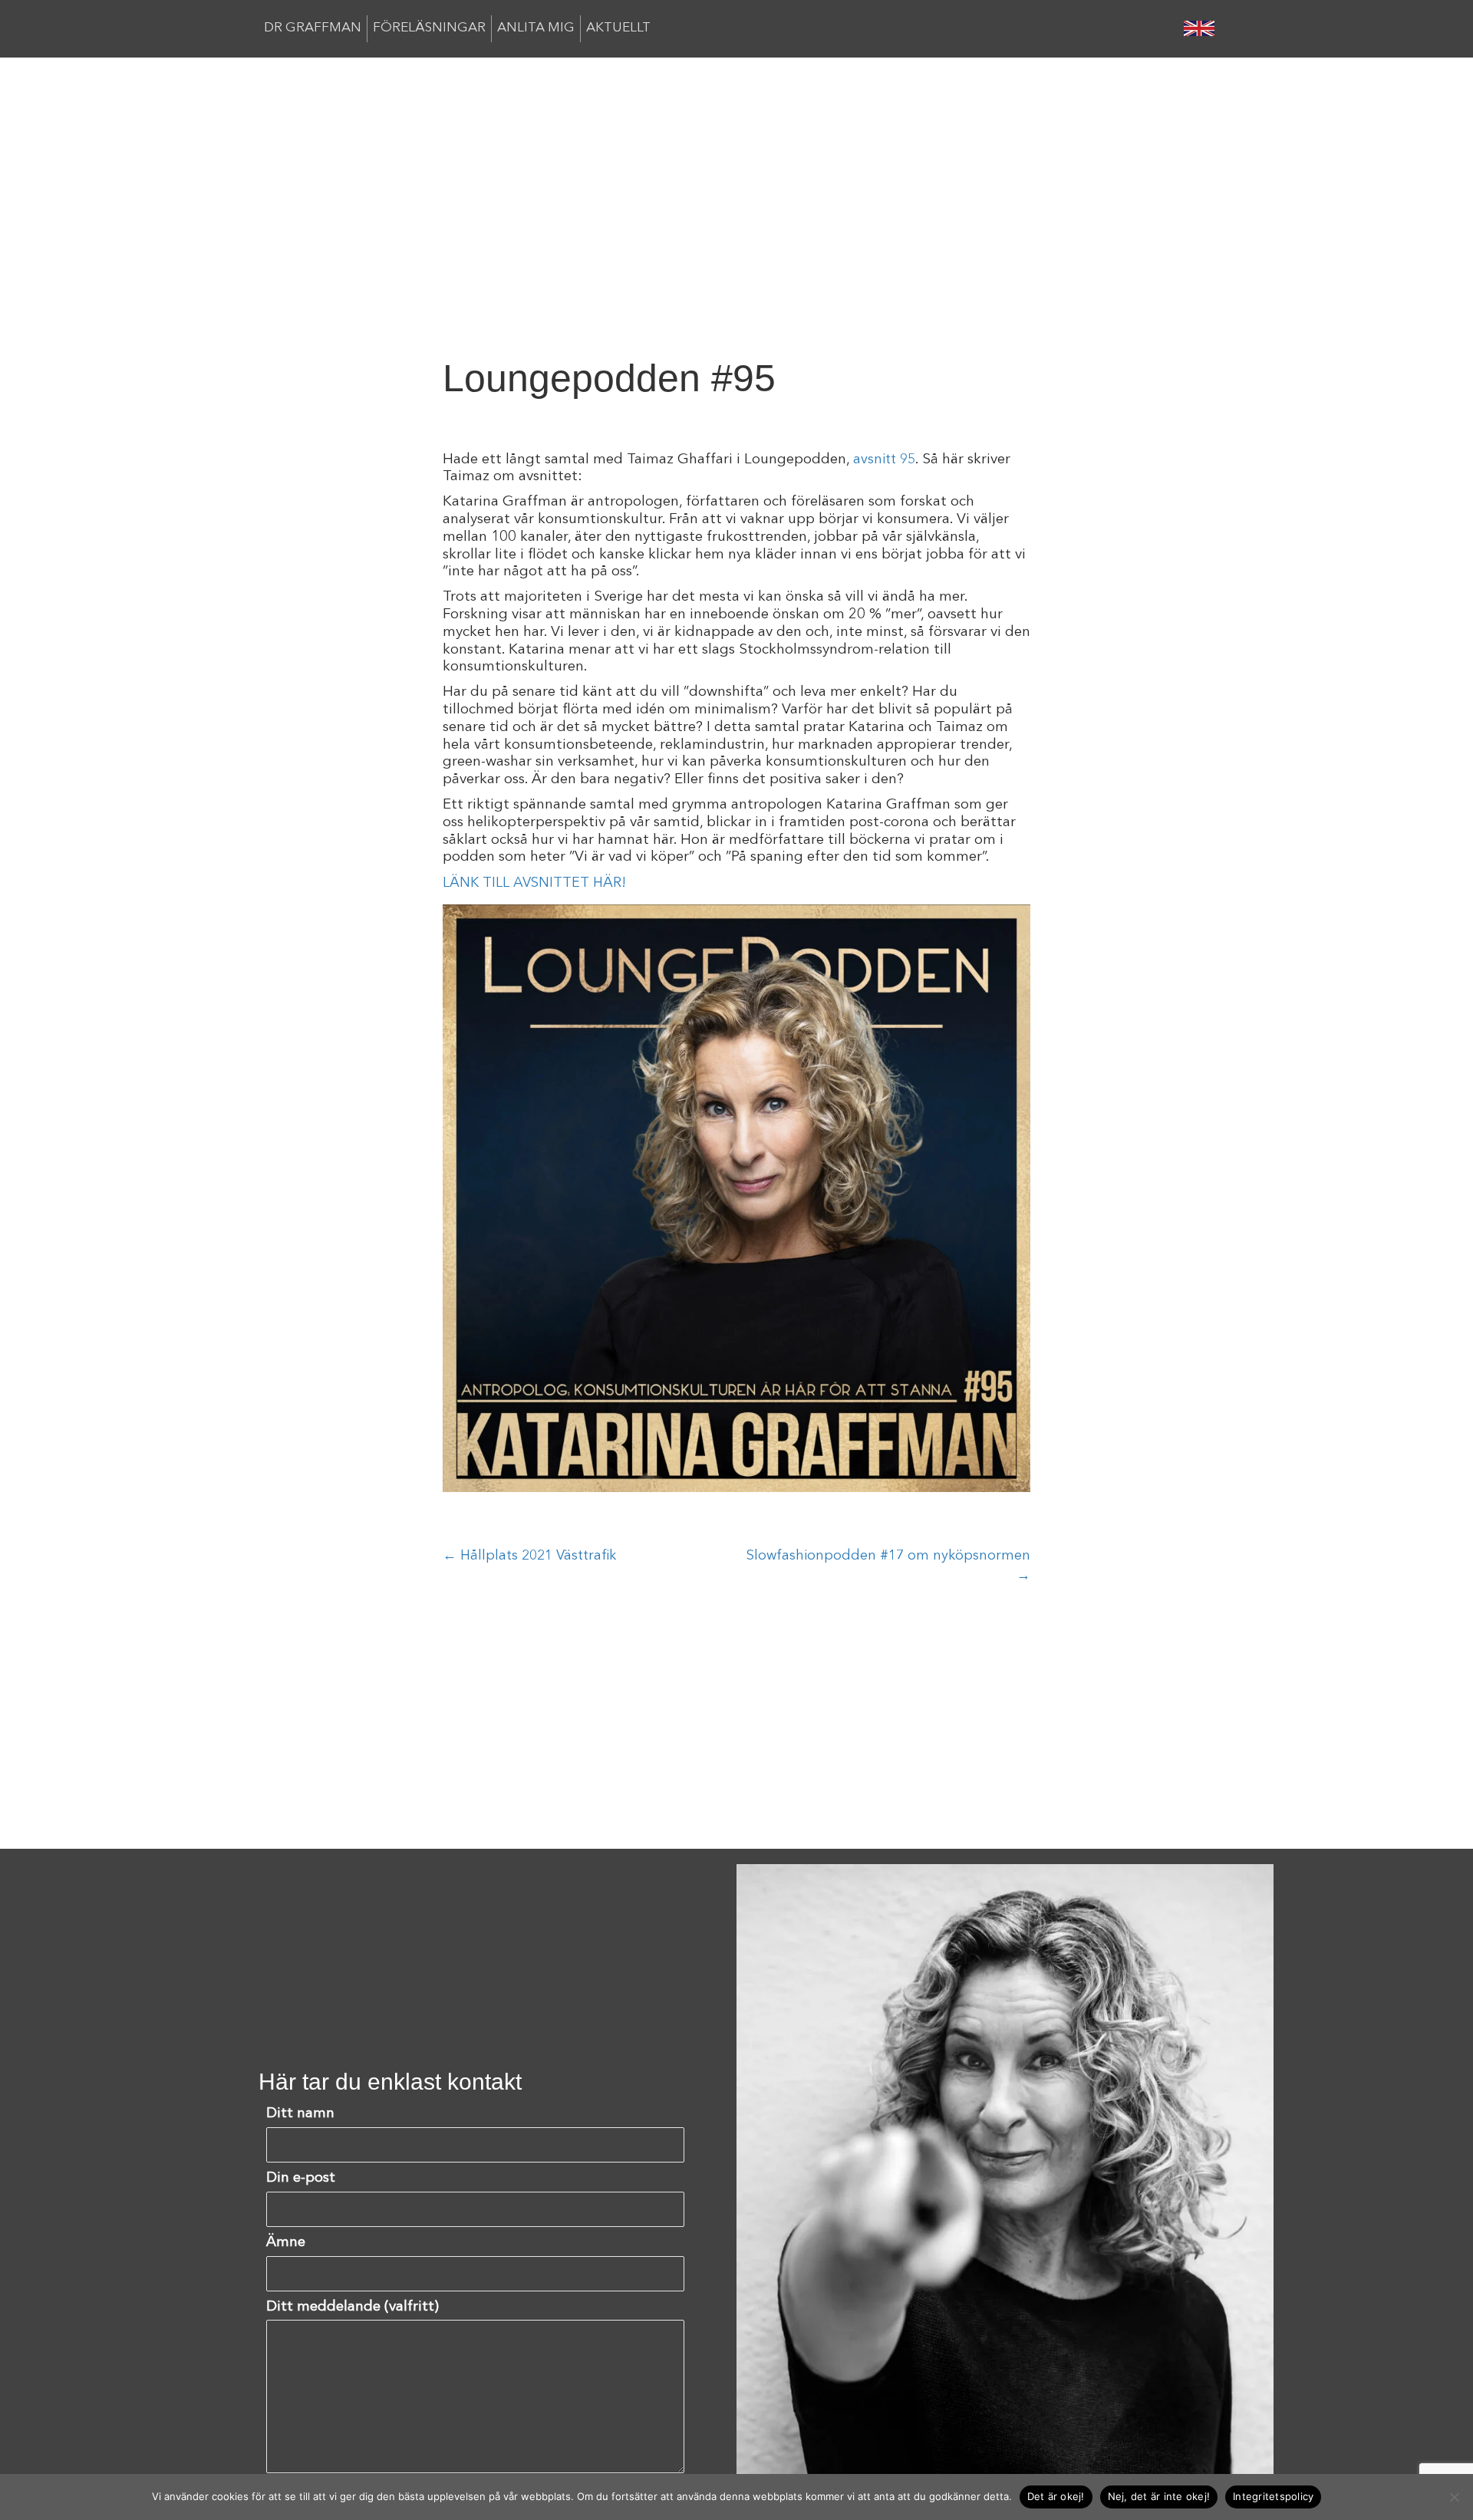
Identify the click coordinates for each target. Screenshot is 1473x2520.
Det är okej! (1056, 2496)
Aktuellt (618, 28)
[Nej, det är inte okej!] (1454, 2497)
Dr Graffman (313, 28)
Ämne (286, 2243)
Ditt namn (300, 2114)
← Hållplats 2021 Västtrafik (529, 1556)
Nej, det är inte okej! (1159, 2496)
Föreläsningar (429, 28)
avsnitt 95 (884, 460)
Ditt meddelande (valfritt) (353, 2307)
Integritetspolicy (1273, 2496)
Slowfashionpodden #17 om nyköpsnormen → (888, 1566)
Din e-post (301, 2178)
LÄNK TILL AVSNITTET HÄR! (534, 883)
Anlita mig (536, 28)
